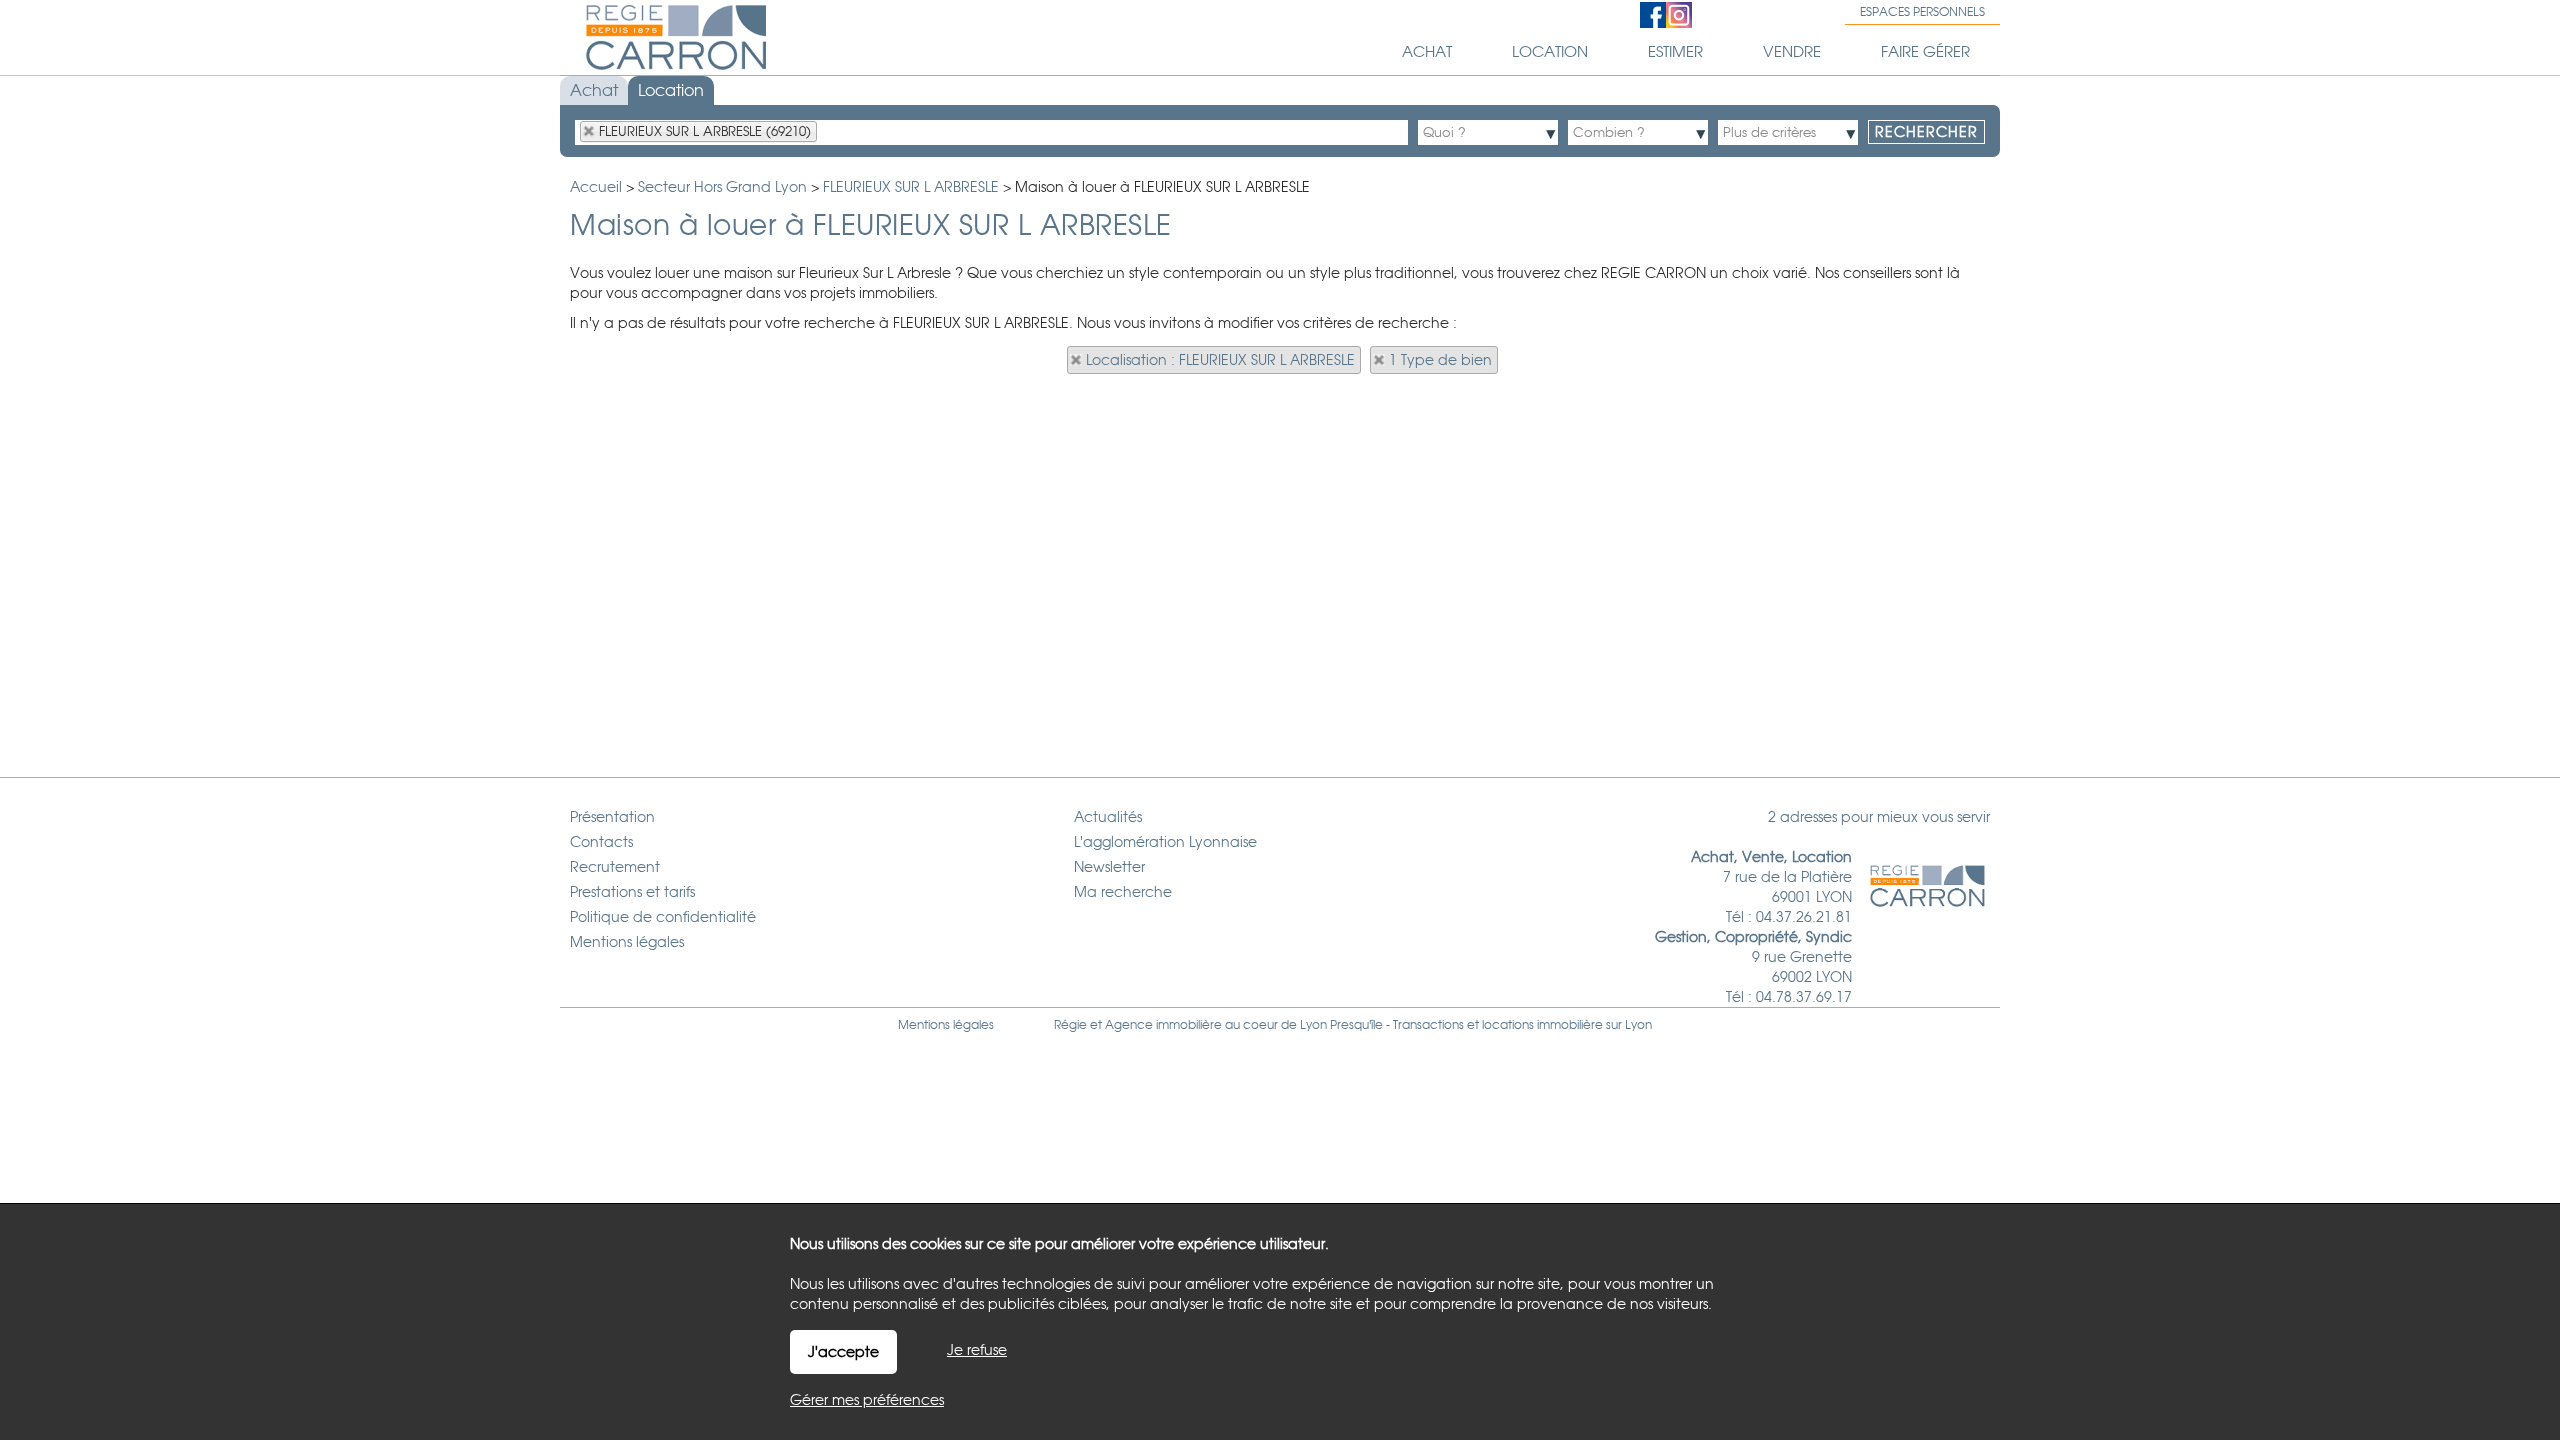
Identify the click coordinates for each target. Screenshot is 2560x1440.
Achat (594, 90)
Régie (1070, 1025)
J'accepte (843, 1352)
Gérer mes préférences (867, 1400)
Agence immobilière (1163, 1025)
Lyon (1638, 1025)
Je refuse (977, 1350)
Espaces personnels (1922, 12)
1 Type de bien (1440, 360)
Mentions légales (946, 1025)
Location (671, 90)
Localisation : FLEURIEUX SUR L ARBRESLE (1220, 360)
